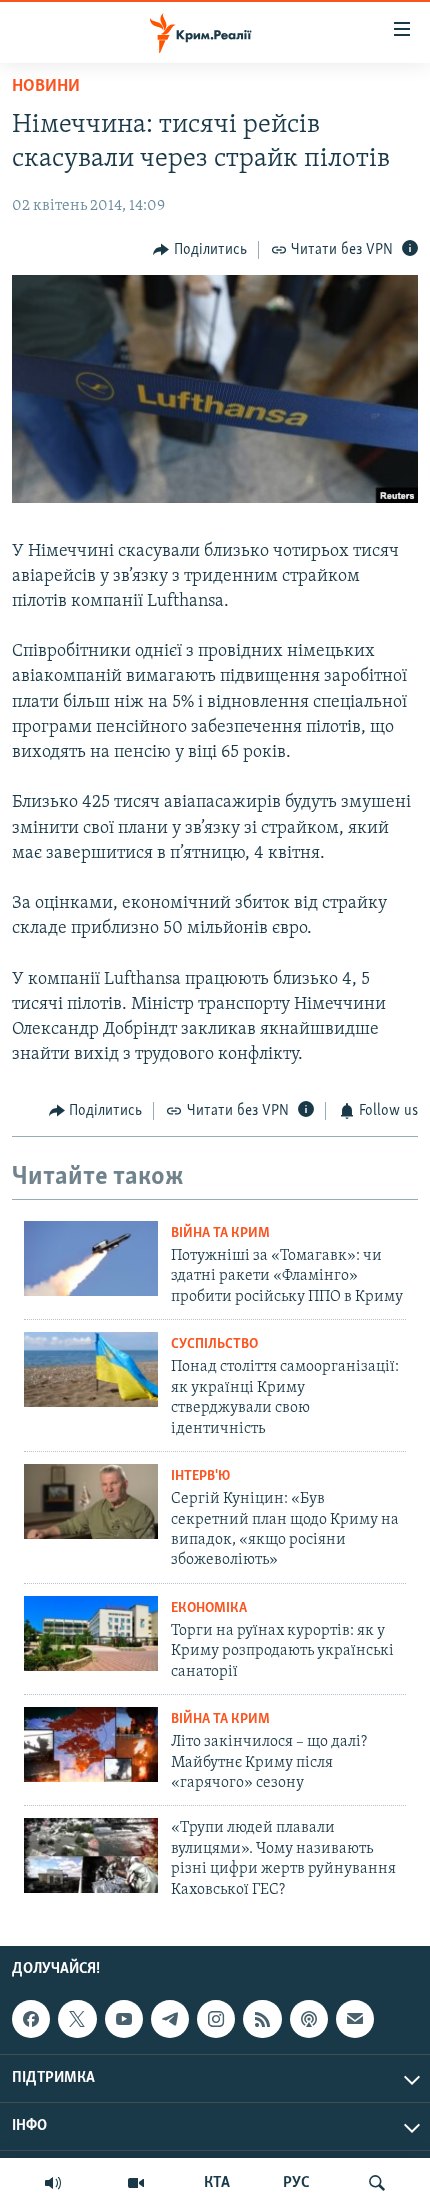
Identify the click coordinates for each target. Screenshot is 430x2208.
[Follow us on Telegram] (170, 2019)
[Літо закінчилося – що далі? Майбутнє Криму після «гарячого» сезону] (91, 1744)
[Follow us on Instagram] (216, 2019)
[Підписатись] (355, 2019)
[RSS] (262, 2019)
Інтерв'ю (200, 1476)
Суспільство (214, 1344)
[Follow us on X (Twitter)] (77, 2019)
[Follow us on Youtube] (124, 2019)
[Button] (200, 250)
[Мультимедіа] (136, 2183)
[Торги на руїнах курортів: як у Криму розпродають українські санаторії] (91, 1633)
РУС (296, 2183)
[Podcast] (309, 2019)
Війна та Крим (220, 1233)
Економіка (209, 1608)
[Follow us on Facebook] (31, 2019)
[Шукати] (377, 2183)
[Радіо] (53, 2183)
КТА (217, 2183)
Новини (46, 87)
